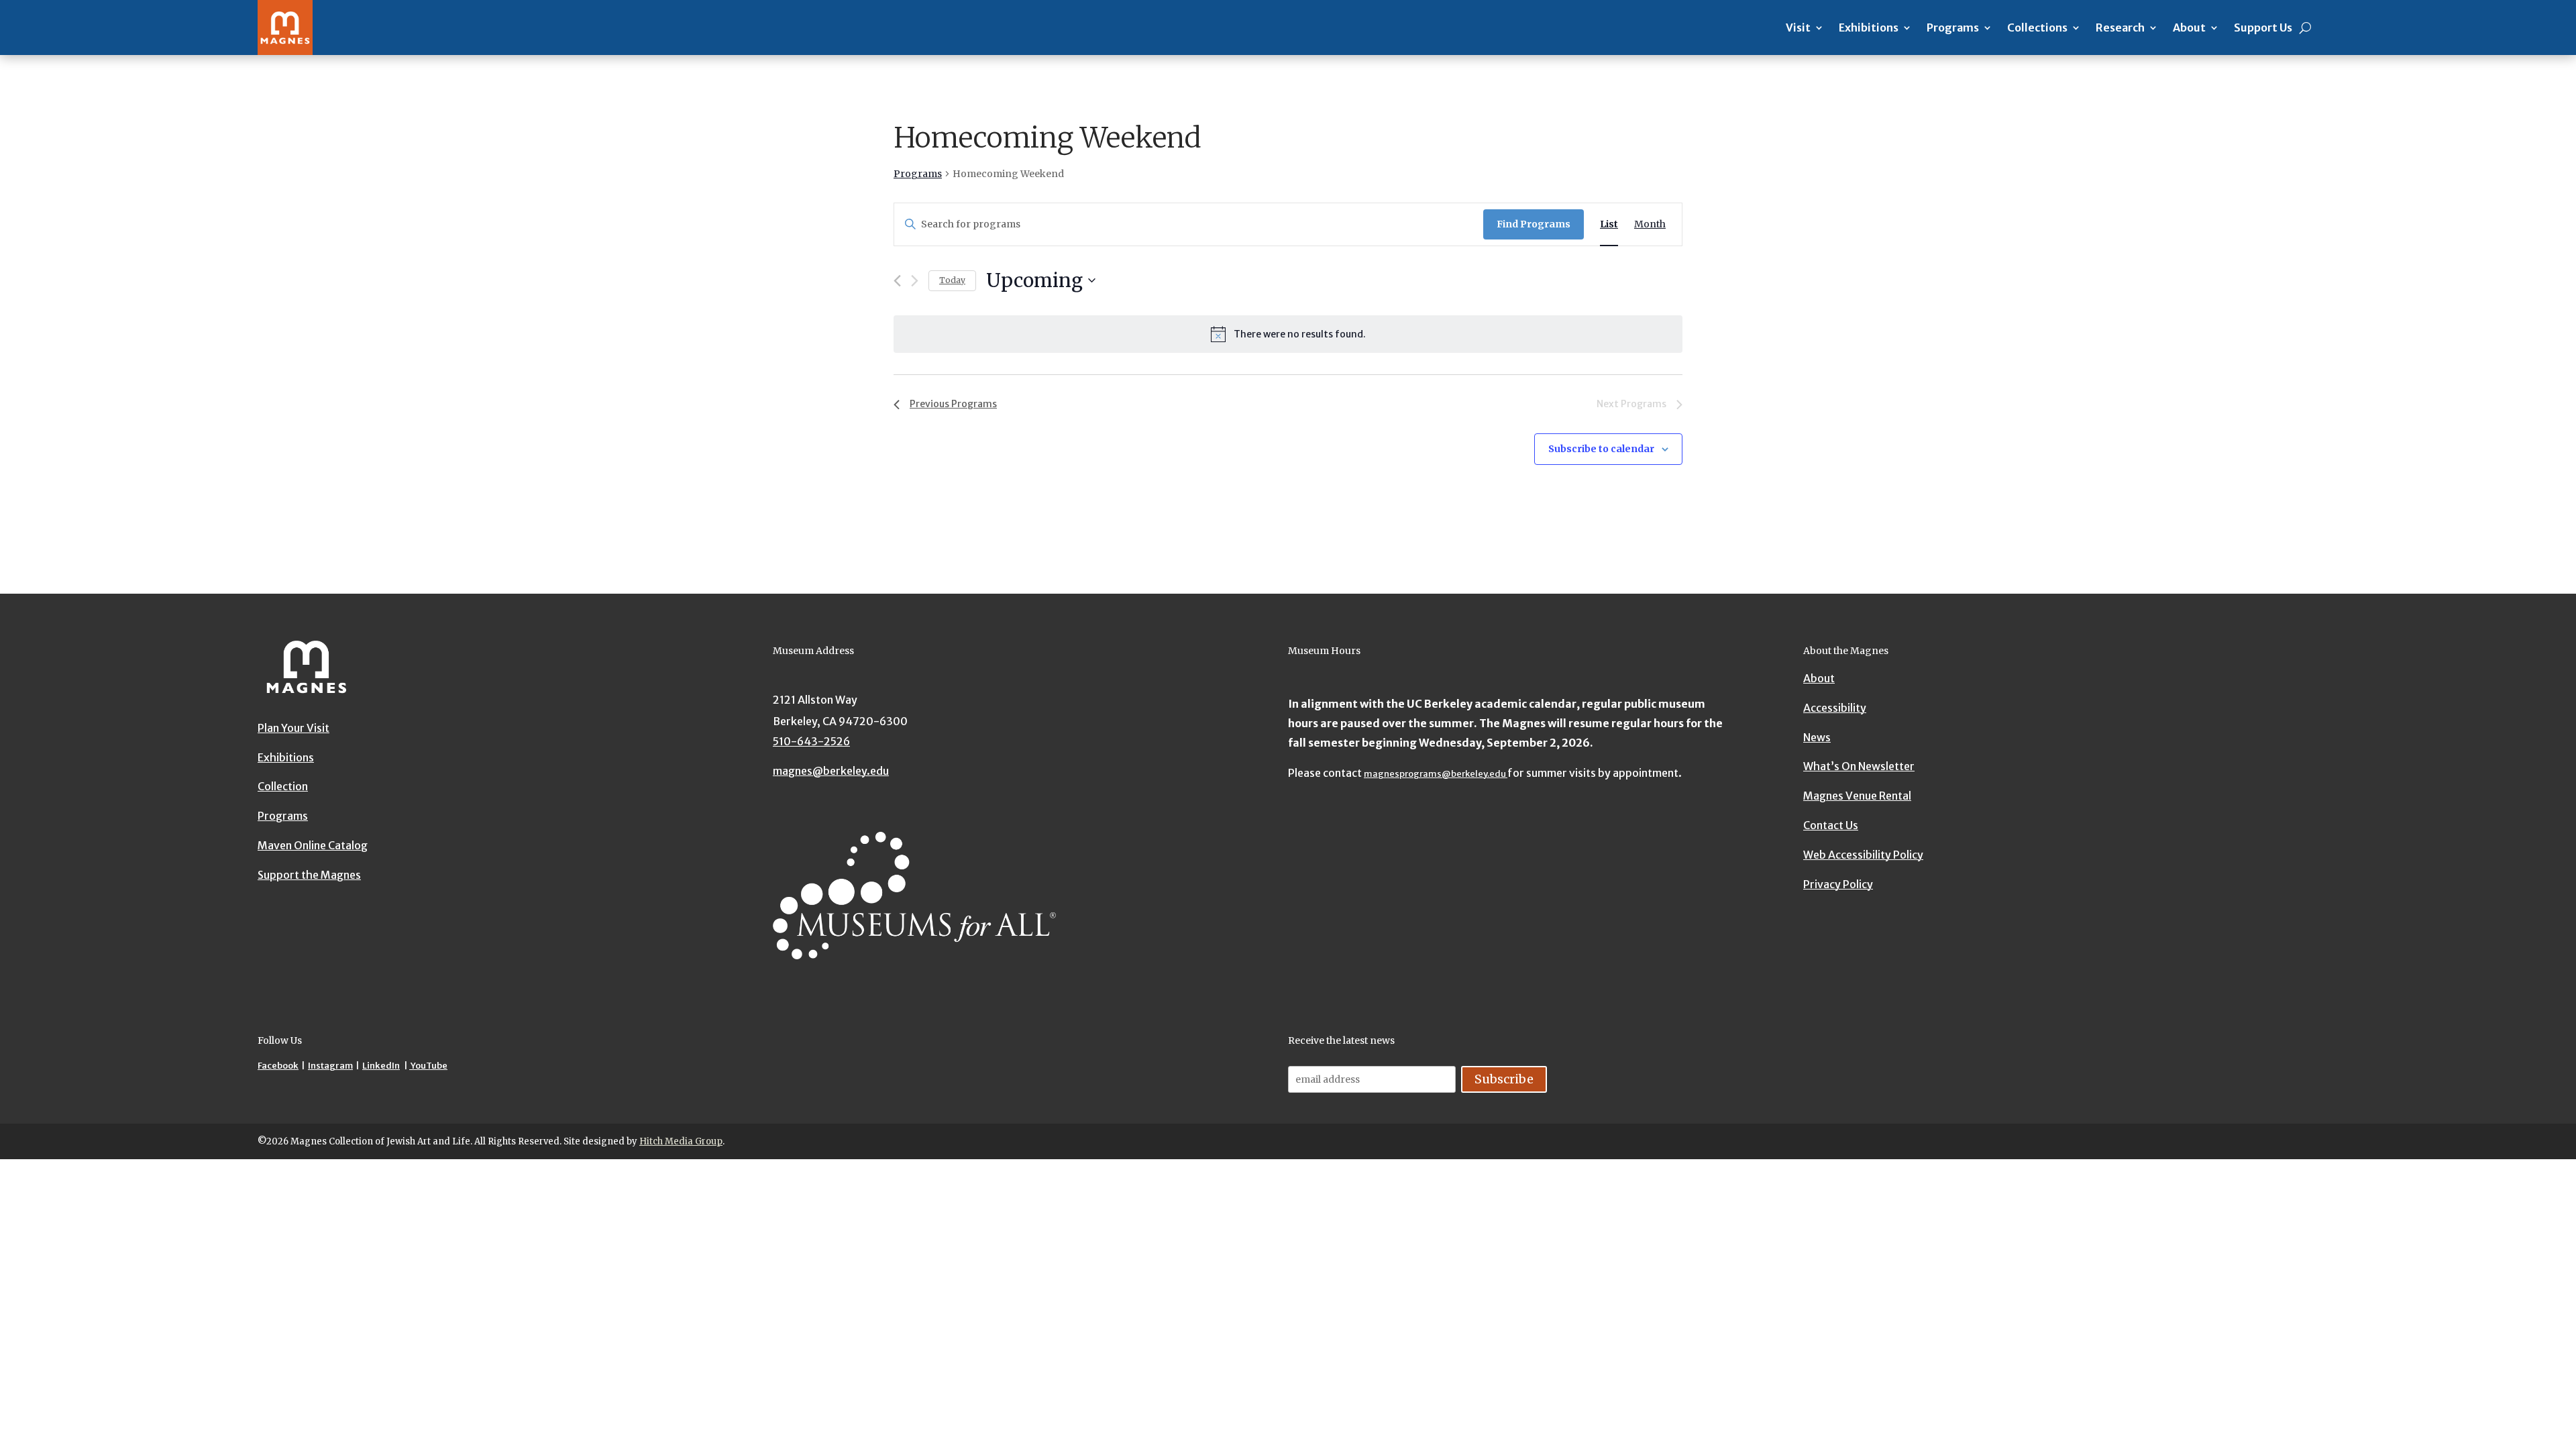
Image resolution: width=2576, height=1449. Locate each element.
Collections (2037, 28)
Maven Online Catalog (313, 845)
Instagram (330, 1066)
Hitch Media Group (681, 1141)
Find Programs (1534, 224)
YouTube (428, 1066)
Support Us (2263, 28)
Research (2120, 28)
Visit (1798, 28)
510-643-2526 (811, 741)
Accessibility (1835, 708)
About (2189, 28)
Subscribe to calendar (1601, 449)
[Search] (2305, 28)
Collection (283, 786)
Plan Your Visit (293, 728)
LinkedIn (381, 1066)
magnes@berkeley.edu (831, 771)
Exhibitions (1869, 28)
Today (952, 280)
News (1817, 737)
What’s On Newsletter (1859, 766)
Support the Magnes (309, 875)
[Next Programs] (915, 281)
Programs (1953, 28)
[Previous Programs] (897, 281)
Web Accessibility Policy (1863, 855)
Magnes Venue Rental (1857, 796)
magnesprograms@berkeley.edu (1436, 774)
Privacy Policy (1838, 884)
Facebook (278, 1066)
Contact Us (1831, 825)
